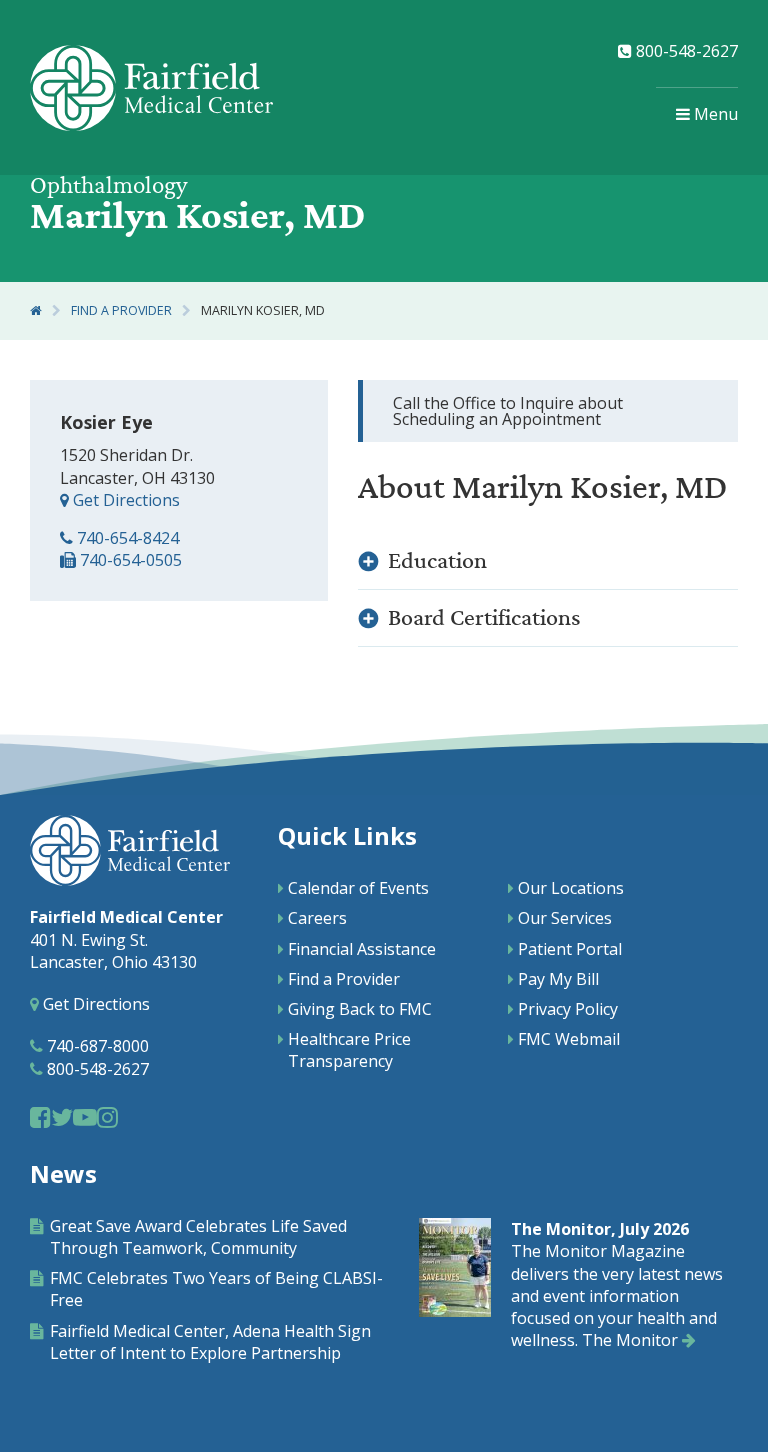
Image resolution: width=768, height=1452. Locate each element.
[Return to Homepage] (36, 310)
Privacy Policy (568, 1009)
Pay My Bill (558, 979)
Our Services (565, 918)
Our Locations (571, 888)
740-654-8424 (126, 538)
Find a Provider (121, 310)
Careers (317, 918)
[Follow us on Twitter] (62, 1116)
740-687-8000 (96, 1046)
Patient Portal (570, 949)
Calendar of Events (358, 888)
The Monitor (632, 1340)
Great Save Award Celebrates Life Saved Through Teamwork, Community (198, 1237)
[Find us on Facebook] (40, 1116)
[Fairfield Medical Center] (151, 88)
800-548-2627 (685, 51)
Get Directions (124, 500)
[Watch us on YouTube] (85, 1116)
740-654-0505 (129, 560)
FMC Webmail (569, 1039)
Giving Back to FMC (360, 1009)
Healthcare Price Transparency (349, 1050)
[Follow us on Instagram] (107, 1116)
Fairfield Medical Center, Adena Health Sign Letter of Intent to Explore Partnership (210, 1342)
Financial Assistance (362, 949)
